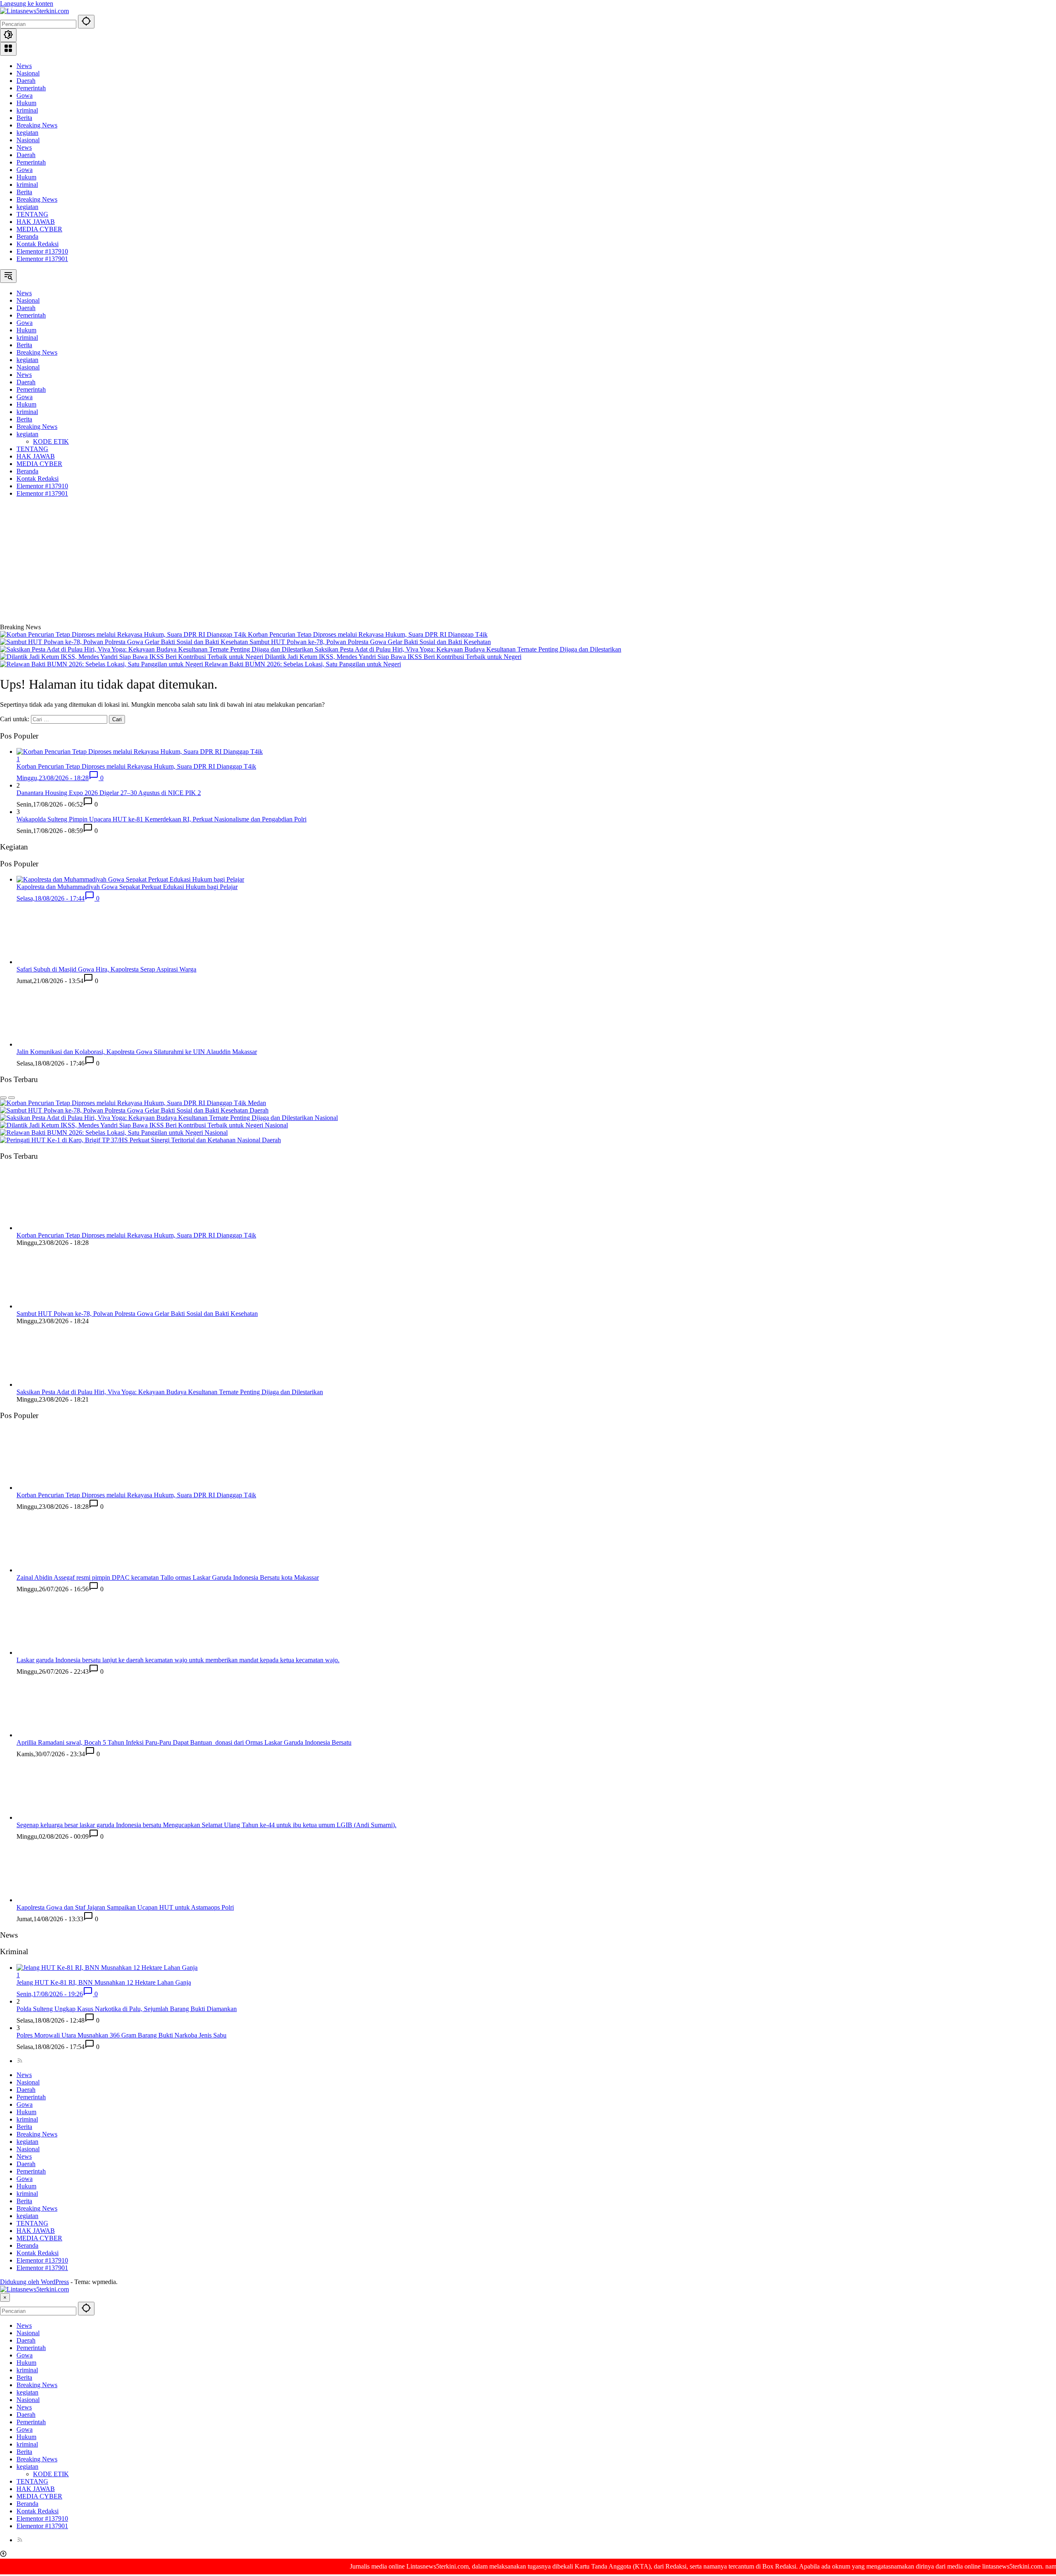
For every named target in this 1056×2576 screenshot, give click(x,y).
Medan (257, 1103)
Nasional (28, 73)
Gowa (25, 95)
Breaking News (37, 125)
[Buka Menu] (8, 49)
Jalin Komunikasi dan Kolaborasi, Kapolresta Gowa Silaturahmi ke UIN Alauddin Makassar (137, 1052)
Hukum (26, 103)
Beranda (27, 236)
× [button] (5, 2297)
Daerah (26, 81)
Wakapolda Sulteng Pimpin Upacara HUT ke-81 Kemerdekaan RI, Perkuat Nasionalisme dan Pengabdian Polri (161, 819)
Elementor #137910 (42, 251)
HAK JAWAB (36, 222)
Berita (24, 118)
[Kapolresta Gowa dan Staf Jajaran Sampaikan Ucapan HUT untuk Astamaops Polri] (47, 1900)
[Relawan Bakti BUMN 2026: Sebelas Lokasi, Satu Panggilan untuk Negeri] (102, 664)
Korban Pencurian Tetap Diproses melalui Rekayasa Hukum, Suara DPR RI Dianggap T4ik (368, 634)
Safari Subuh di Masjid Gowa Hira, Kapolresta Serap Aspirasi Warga (106, 969)
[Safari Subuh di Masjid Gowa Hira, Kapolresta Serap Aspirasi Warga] (47, 962)
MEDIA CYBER (39, 229)
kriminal (27, 110)
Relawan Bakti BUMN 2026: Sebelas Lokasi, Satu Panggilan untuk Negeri (303, 664)
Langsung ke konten (27, 4)
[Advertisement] (528, 562)
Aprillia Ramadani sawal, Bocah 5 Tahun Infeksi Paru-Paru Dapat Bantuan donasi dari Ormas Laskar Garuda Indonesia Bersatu (184, 1742)
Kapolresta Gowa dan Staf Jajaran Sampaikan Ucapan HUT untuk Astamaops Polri (125, 1907)
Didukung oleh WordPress (34, 2282)
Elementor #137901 (42, 259)
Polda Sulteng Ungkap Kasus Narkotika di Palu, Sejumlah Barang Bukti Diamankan (127, 2009)
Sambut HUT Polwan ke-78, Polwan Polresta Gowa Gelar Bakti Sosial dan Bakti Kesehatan (370, 642)
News (24, 66)
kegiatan (27, 133)
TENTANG (32, 214)
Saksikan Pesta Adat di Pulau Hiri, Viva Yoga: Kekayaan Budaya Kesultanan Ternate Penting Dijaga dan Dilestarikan (468, 649)
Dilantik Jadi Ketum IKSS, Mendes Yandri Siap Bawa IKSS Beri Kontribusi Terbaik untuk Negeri (393, 657)
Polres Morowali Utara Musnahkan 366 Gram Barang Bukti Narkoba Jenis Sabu (121, 2035)
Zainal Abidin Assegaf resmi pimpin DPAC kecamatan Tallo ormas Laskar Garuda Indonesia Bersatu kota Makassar (168, 1577)
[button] (86, 22)
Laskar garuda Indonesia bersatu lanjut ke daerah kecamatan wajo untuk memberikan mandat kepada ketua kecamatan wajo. (178, 1660)
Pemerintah (31, 88)
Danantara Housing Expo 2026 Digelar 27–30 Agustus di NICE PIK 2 (109, 793)
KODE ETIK (51, 2474)
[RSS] (20, 2061)
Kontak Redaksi (38, 244)
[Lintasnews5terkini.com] (34, 11)
